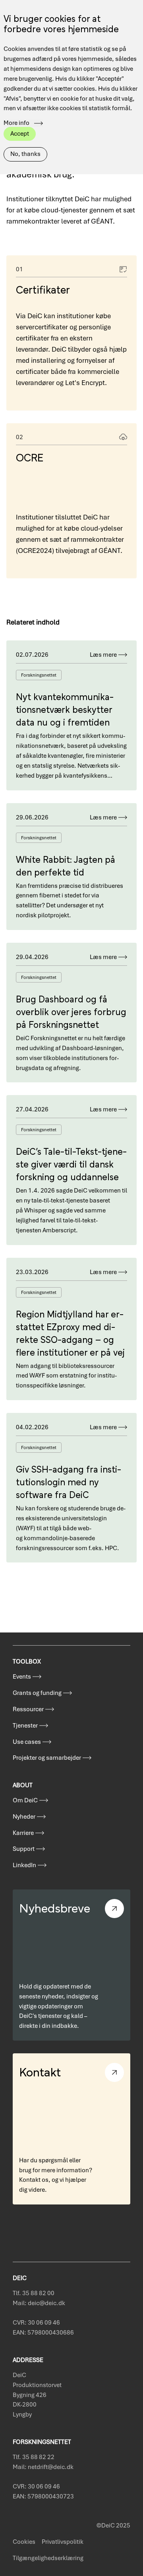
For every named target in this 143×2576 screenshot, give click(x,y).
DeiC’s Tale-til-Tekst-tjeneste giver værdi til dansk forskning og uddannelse (71, 1163)
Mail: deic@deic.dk (39, 2303)
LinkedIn (24, 1865)
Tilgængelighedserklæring (48, 2558)
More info (16, 123)
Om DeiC (25, 1800)
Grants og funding (37, 1693)
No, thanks (25, 154)
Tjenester (25, 1726)
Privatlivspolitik (63, 2542)
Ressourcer (28, 1709)
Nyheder (24, 1817)
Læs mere (103, 655)
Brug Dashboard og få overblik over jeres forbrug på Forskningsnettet (71, 1011)
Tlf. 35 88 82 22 (34, 2457)
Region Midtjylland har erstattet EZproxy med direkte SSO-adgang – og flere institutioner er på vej (70, 1332)
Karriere (23, 1833)
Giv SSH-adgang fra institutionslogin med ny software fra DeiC (69, 1481)
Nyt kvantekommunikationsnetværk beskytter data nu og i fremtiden (65, 709)
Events (22, 1677)
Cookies (24, 2542)
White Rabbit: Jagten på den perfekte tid (66, 865)
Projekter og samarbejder (47, 1758)
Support (24, 1849)
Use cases (27, 1742)
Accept (20, 134)
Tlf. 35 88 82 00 (34, 2293)
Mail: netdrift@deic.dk (43, 2467)
